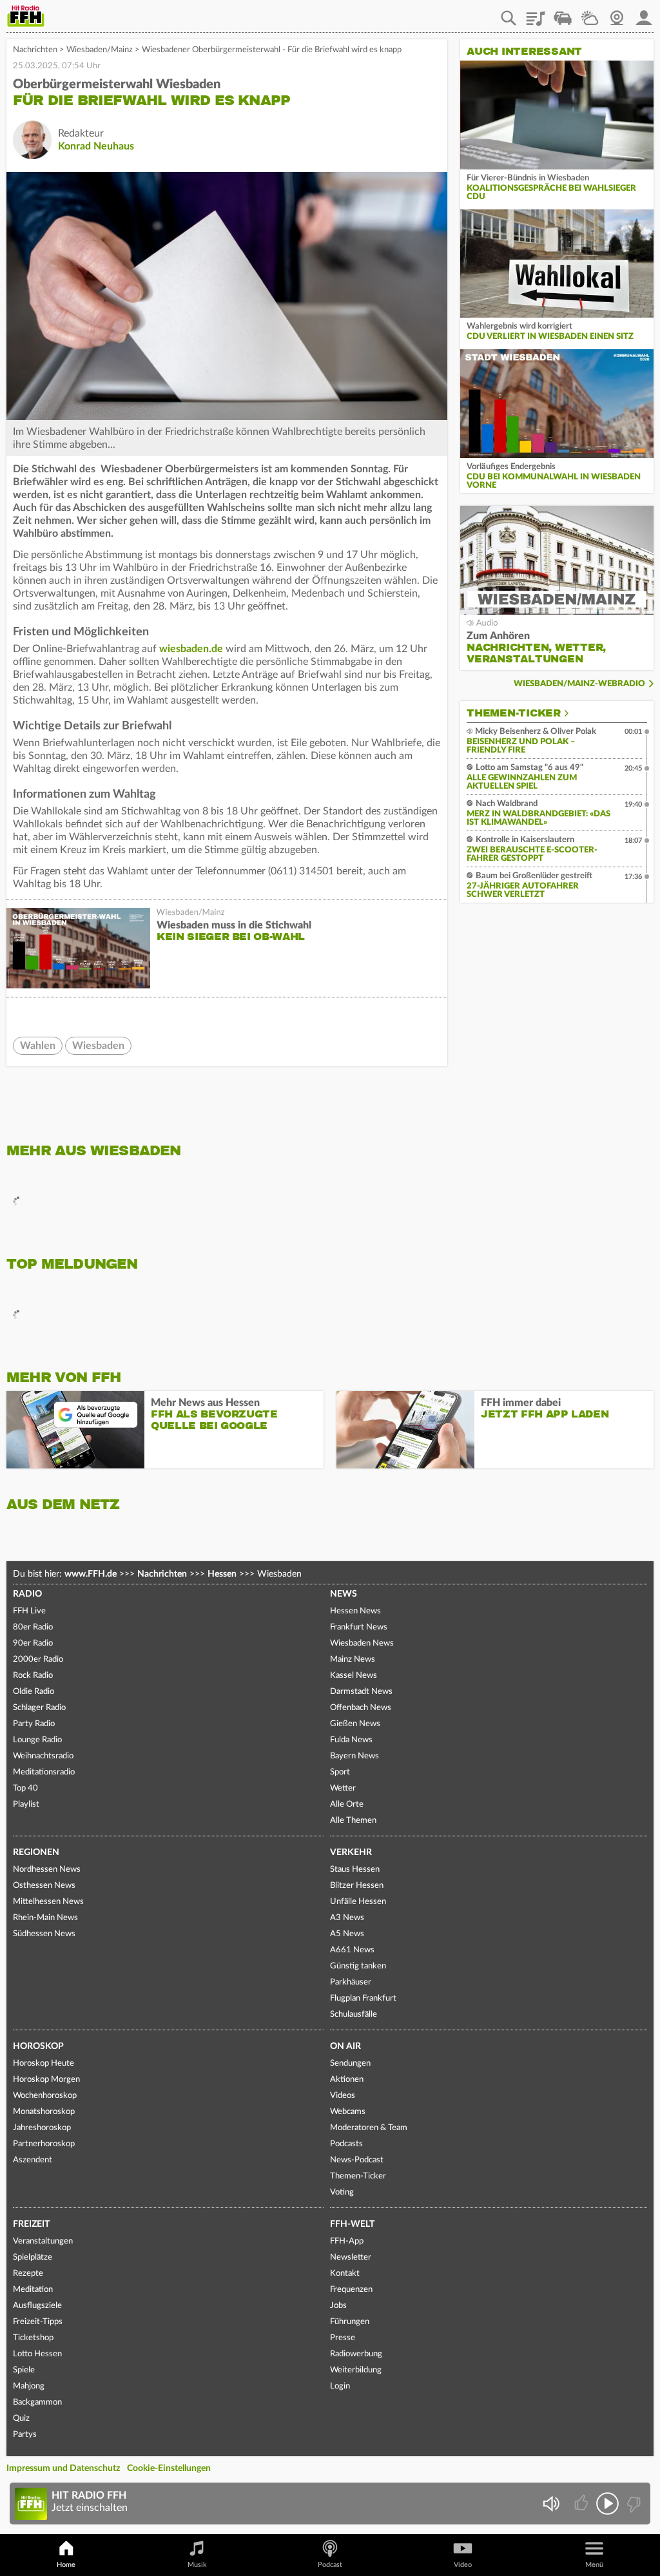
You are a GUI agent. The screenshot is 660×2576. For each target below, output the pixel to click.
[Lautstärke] (551, 2504)
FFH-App (347, 2241)
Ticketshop (33, 2338)
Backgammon (37, 2402)
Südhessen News (44, 1934)
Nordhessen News (47, 1870)
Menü (594, 2565)
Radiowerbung (356, 2354)
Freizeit (31, 2224)
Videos (343, 2096)
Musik (197, 2565)
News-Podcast (357, 2160)
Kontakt (345, 2273)
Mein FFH (644, 14)
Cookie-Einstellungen (169, 2468)
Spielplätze (33, 2257)
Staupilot (563, 14)
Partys (25, 2435)
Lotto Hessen (37, 2354)
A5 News (347, 1934)
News (344, 1594)
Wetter (590, 14)
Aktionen (347, 2080)
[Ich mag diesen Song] (582, 2504)
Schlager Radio (39, 1708)
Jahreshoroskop (42, 2128)
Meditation (33, 2290)
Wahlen (38, 1046)
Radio (27, 1594)
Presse (343, 2338)
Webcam (617, 14)
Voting (342, 2192)
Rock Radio (33, 1676)
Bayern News (354, 1756)
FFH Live (29, 1611)
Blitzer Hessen (357, 1886)
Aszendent (33, 2160)
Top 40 (25, 1788)
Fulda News (351, 1740)
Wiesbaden (98, 1046)
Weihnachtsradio (43, 1756)
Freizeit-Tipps (38, 2322)
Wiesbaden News (362, 1643)
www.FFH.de (91, 1574)
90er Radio (33, 1643)
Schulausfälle (354, 2014)
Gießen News (355, 1724)
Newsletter (351, 2257)
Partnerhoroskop (44, 2144)
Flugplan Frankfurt (363, 1998)
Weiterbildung (356, 2370)
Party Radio (34, 1724)
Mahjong (29, 2386)
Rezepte (28, 2273)
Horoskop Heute (44, 2063)
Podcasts (346, 2144)
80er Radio (33, 1627)
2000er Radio (38, 1659)
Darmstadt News (361, 1692)
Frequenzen (351, 2290)
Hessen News (355, 1611)
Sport (340, 1772)
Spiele (24, 2370)
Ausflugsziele (37, 2306)
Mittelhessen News (48, 1902)
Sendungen (350, 2063)
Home (66, 2565)
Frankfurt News (359, 1627)
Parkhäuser (351, 1982)
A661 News (352, 1950)
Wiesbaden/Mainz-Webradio (579, 684)
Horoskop (38, 2046)
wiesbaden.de (191, 649)
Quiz (21, 2418)
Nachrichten (35, 50)
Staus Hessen (355, 1870)
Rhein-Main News (45, 1918)
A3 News (347, 1918)
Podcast (330, 2565)
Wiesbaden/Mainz (100, 50)
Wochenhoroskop (45, 2096)
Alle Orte (347, 1804)
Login (340, 2386)
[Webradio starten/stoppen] (607, 2504)
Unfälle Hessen (358, 1902)
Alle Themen (353, 1821)
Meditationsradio (44, 1772)
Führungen (350, 2322)
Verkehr (351, 1852)
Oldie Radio (34, 1692)
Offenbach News (361, 1708)
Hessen (222, 1574)
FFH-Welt (352, 2224)
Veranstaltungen (43, 2241)
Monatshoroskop (44, 2112)
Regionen (36, 1852)
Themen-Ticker (514, 713)
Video (463, 2565)
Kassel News (354, 1676)
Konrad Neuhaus (96, 146)
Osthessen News (44, 1886)
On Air (345, 2046)
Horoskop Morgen (46, 2080)
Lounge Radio (37, 1740)
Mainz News (353, 1659)
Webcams (348, 2112)
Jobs (338, 2306)
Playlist (536, 14)
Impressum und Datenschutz (63, 2468)
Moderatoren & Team (369, 2128)
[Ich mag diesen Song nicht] (633, 2504)
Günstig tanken (358, 1966)
